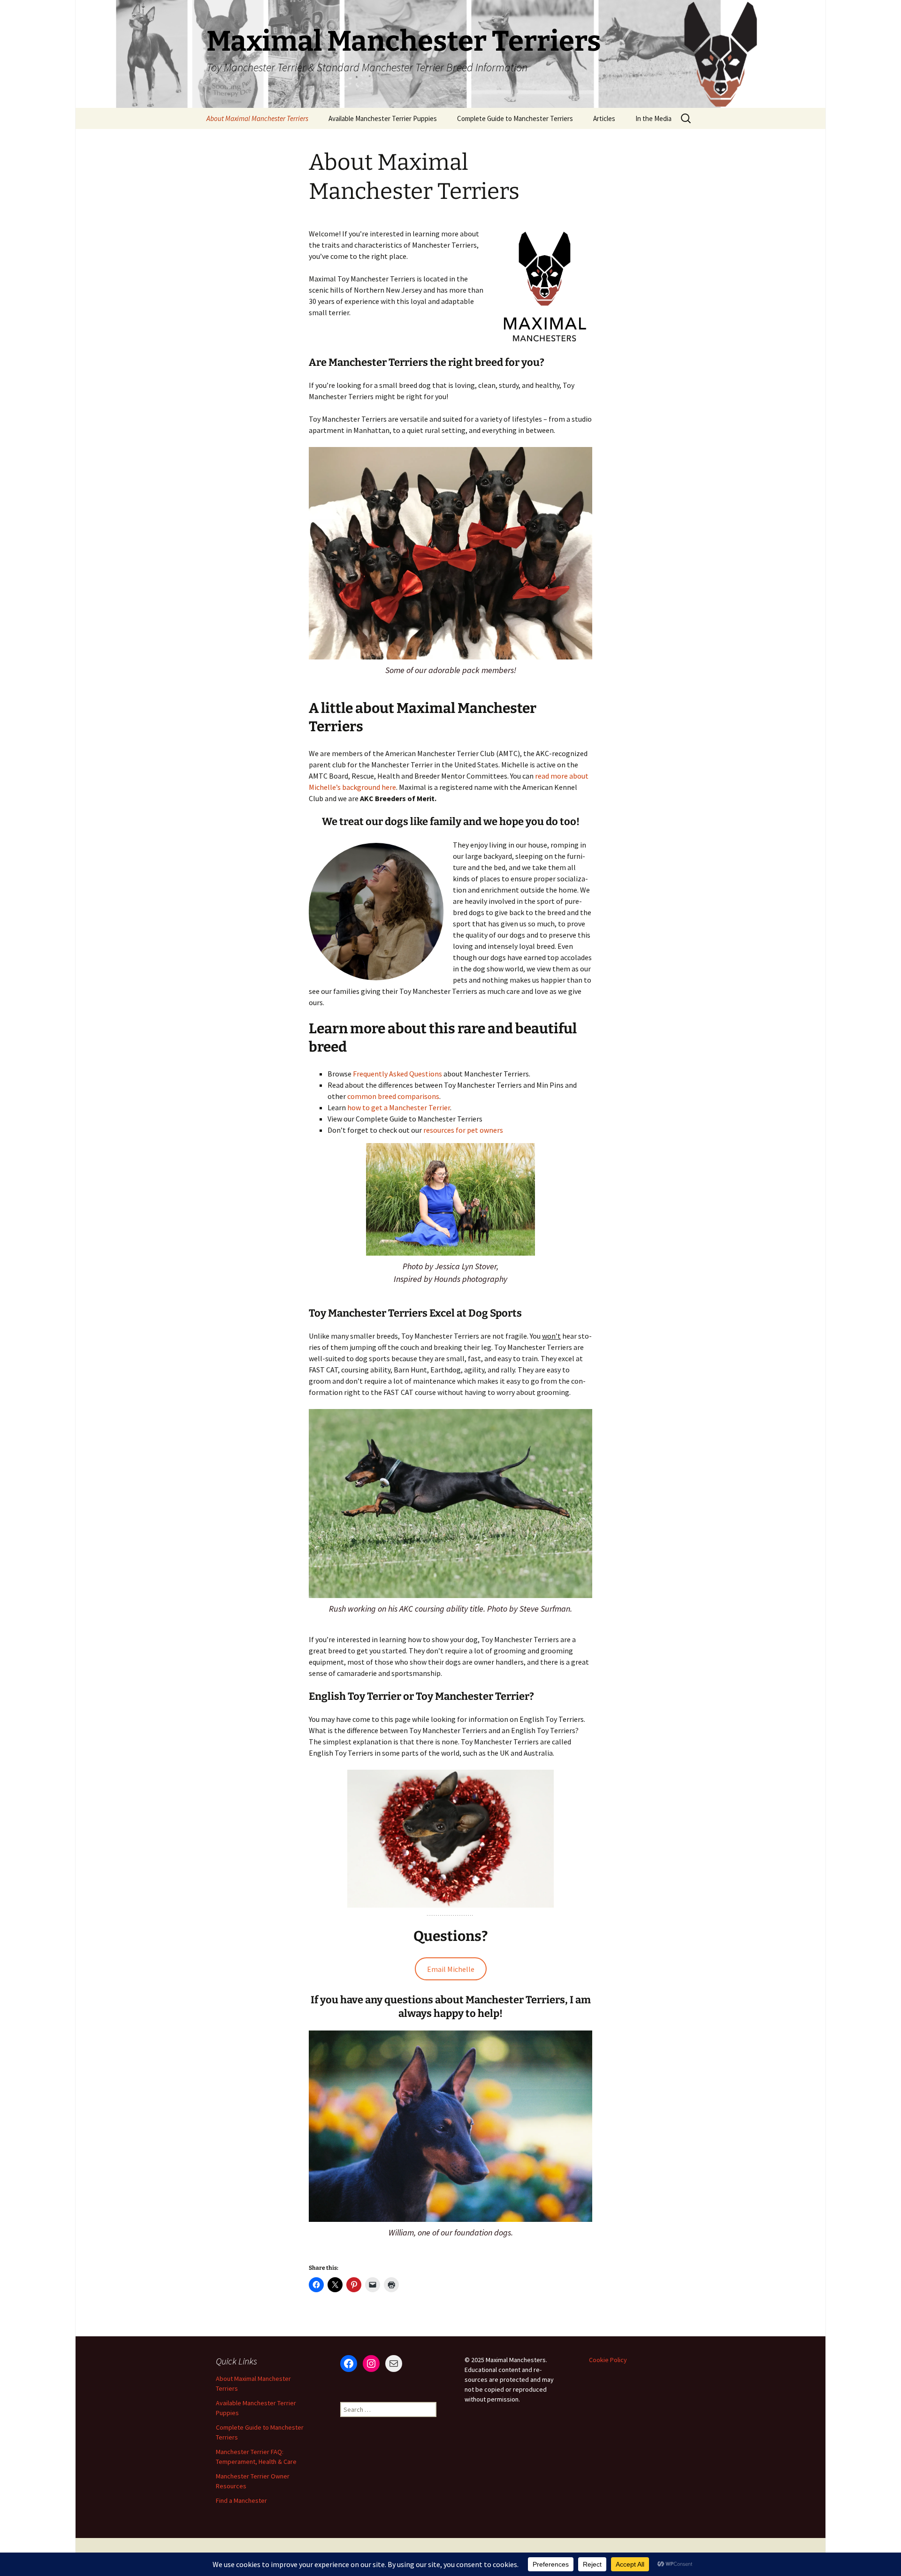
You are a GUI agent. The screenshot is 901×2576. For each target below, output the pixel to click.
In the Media (653, 118)
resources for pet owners (463, 1130)
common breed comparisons (393, 1096)
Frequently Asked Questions (398, 1074)
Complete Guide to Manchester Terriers (515, 118)
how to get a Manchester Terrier (399, 1107)
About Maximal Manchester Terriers (257, 118)
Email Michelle (451, 1969)
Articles (604, 118)
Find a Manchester (241, 2500)
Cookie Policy (608, 2360)
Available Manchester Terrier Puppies (383, 118)
